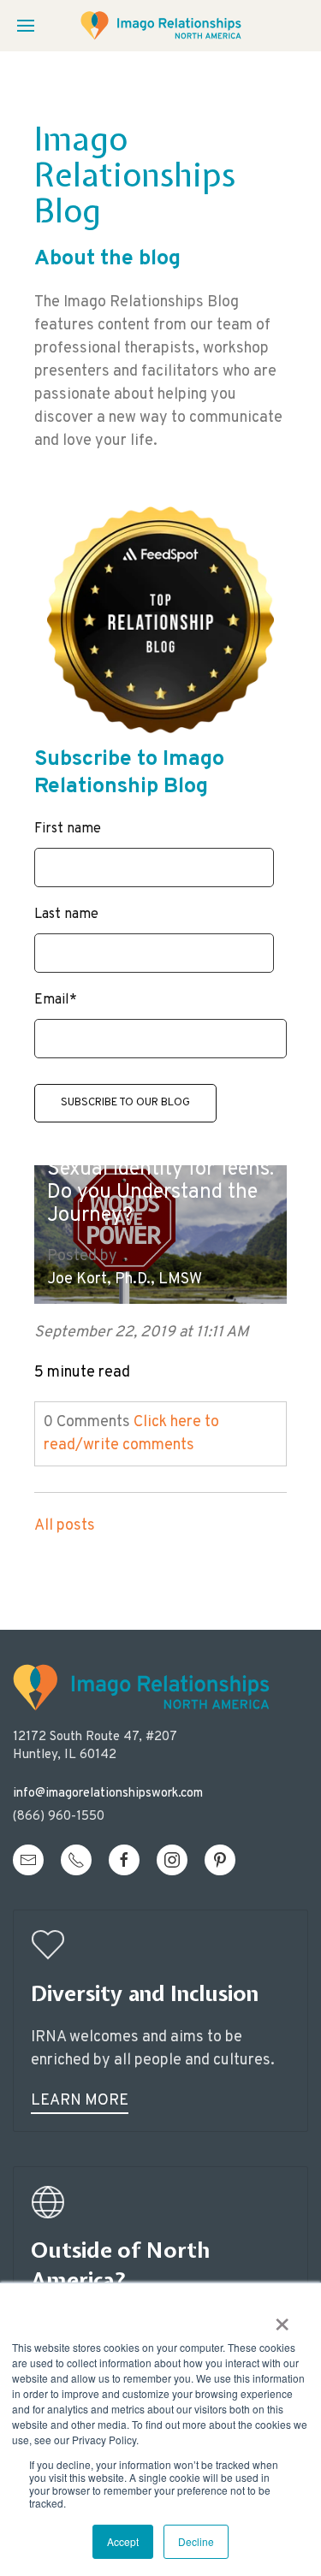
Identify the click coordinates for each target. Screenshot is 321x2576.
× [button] (282, 2318)
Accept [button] (123, 2541)
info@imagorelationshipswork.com (108, 1794)
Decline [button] (196, 2541)
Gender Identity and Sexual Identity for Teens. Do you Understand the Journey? (160, 1181)
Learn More (80, 2101)
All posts (65, 1526)
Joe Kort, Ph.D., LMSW (125, 1279)
